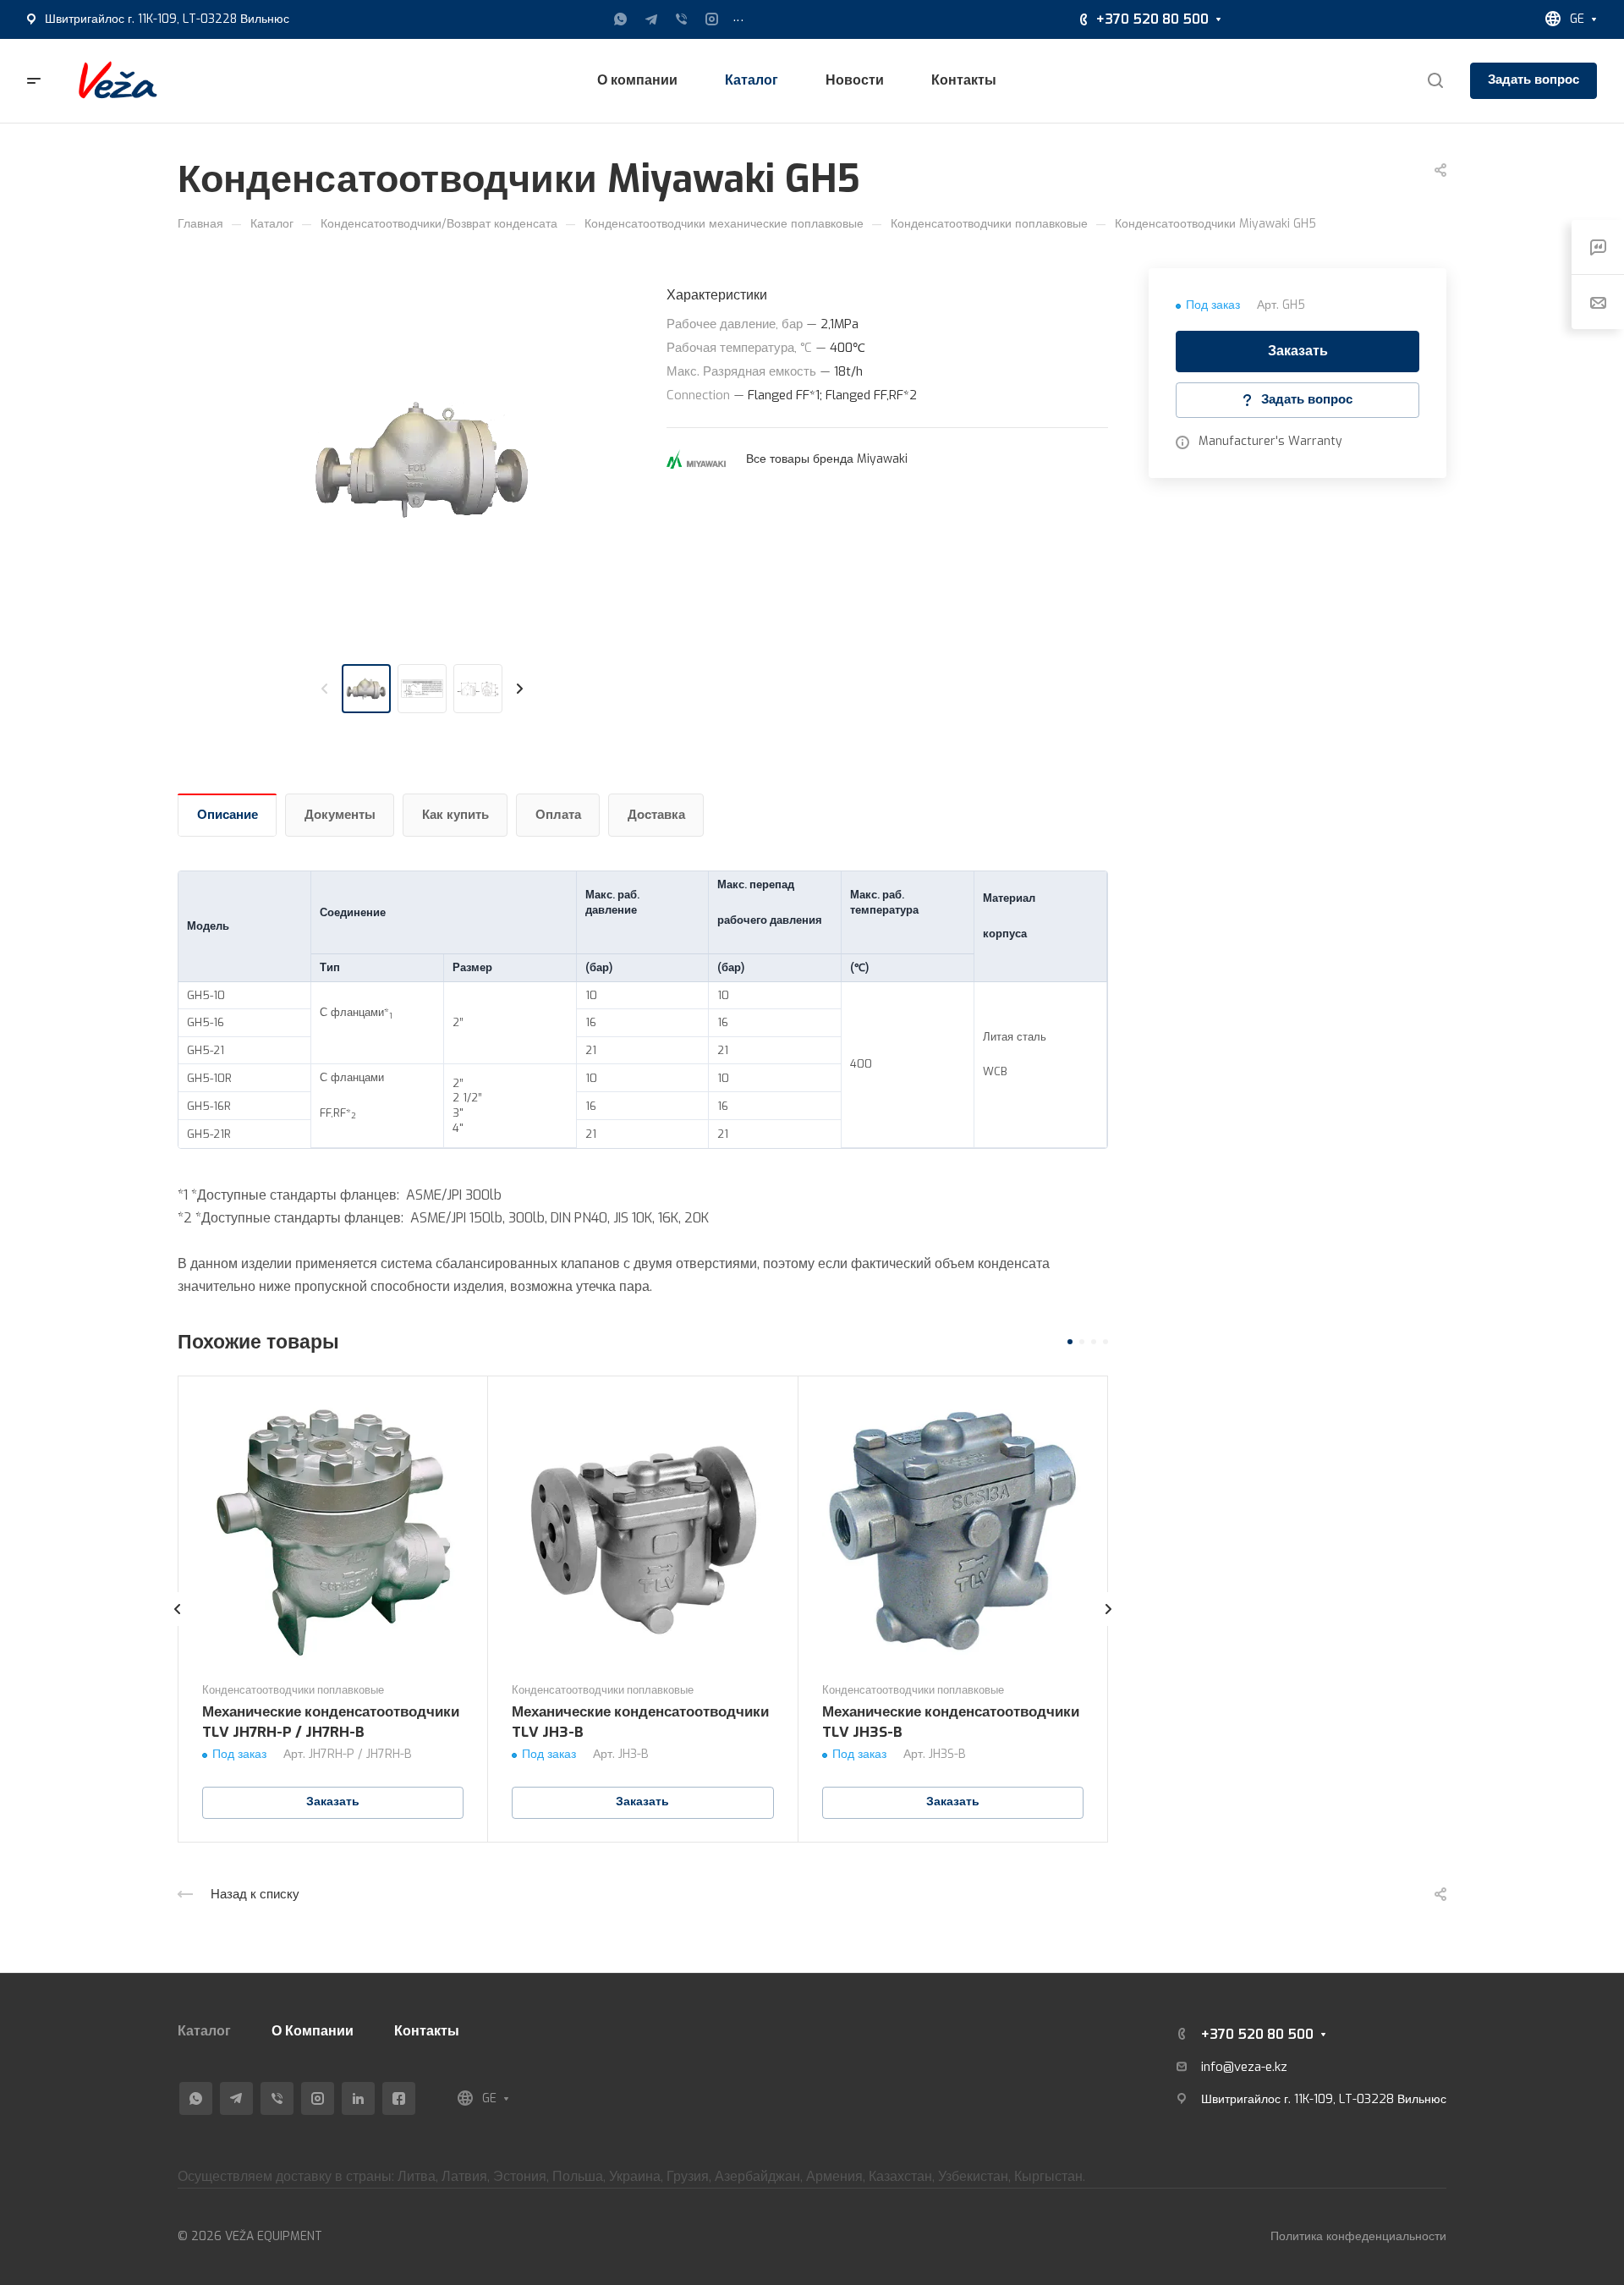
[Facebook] (399, 2098)
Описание (228, 815)
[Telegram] (651, 19)
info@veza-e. (1238, 2067)
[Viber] (682, 19)
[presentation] (325, 689)
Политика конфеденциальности (1358, 2236)
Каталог (204, 2031)
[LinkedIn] (358, 2098)
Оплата (558, 815)
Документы (340, 815)
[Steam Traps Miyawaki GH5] (422, 459)
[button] (1070, 1342)
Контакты (427, 2031)
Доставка (656, 815)
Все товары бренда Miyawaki (827, 459)
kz (1281, 2067)
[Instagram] (712, 19)
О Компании (313, 2031)
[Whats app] (621, 19)
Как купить (455, 815)
